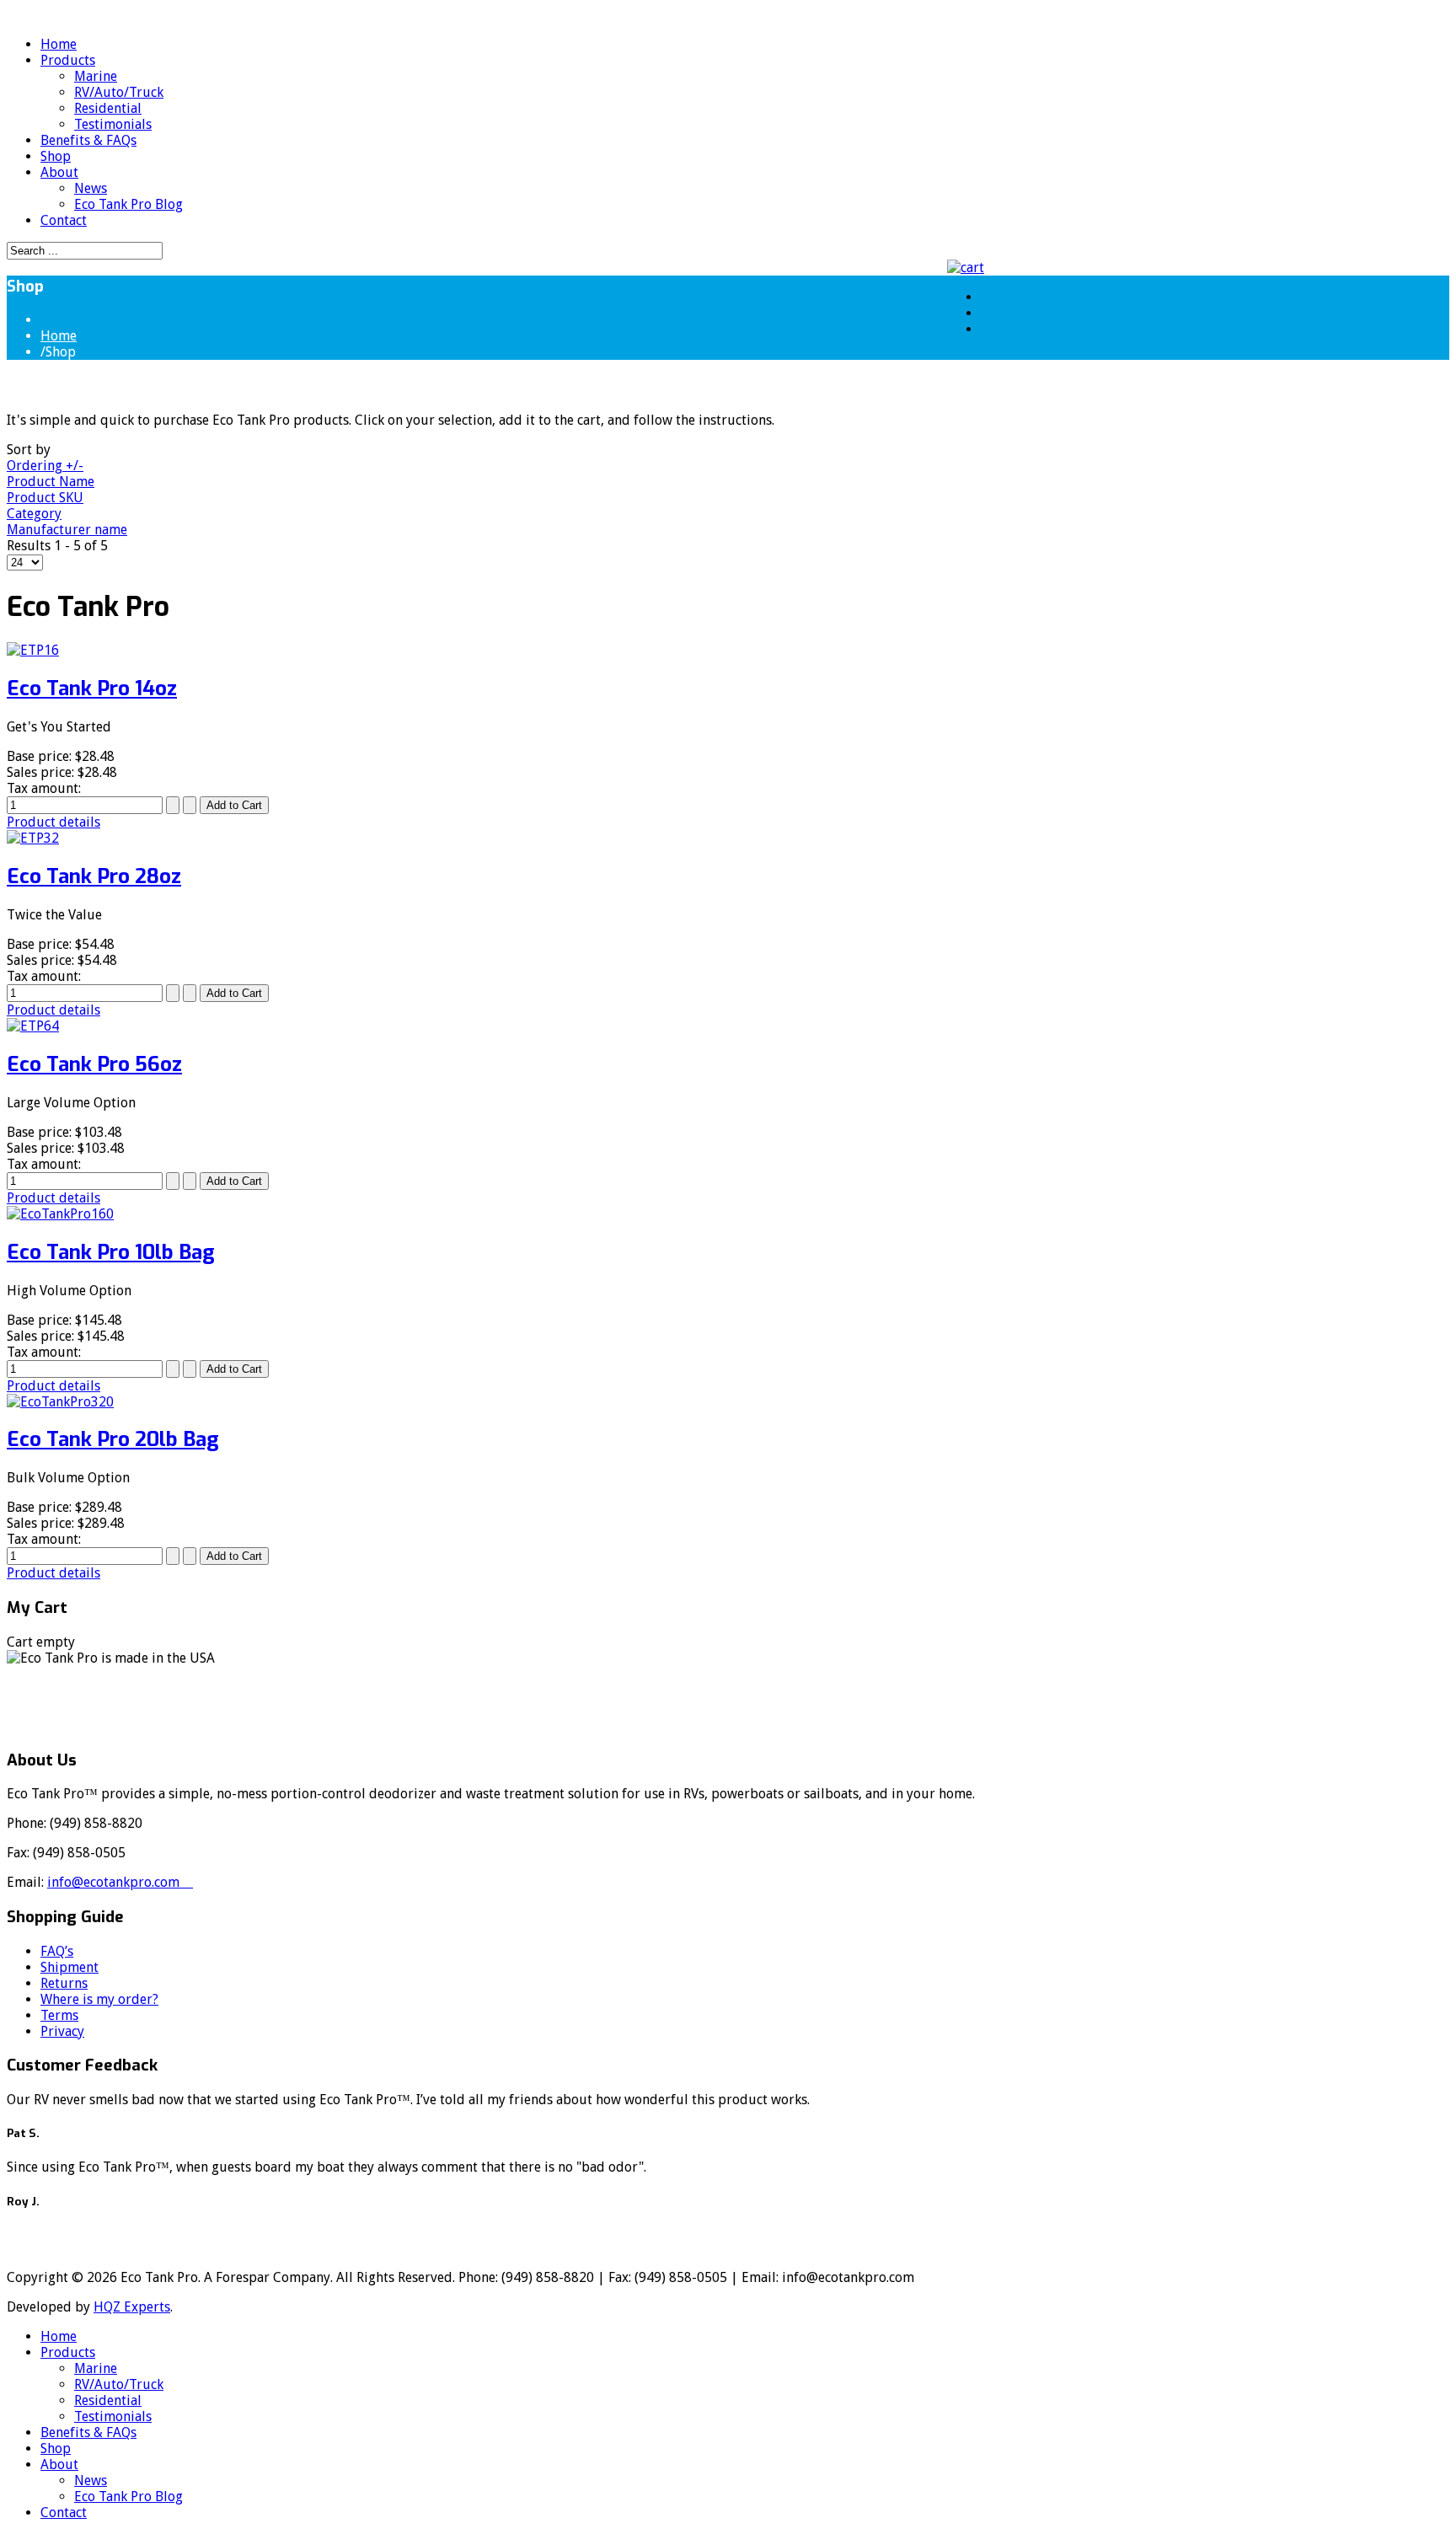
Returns (64, 1983)
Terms (59, 2015)
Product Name (51, 482)
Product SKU (45, 498)
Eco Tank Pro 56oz (94, 1064)
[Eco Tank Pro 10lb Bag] (60, 1214)
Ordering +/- (45, 466)
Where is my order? (99, 1999)
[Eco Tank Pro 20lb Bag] (60, 1402)
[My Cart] (970, 268)
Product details (54, 822)
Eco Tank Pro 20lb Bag (113, 1439)
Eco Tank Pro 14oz (92, 688)
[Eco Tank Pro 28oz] (33, 838)
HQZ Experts (132, 2307)
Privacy (62, 2031)
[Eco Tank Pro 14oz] (33, 650)
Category (34, 514)
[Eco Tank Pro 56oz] (33, 1026)
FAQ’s (57, 1951)
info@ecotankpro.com (120, 1882)
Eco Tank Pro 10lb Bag (111, 1252)
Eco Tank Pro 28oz (94, 876)
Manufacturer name (67, 530)
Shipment (70, 1967)
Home (59, 336)
